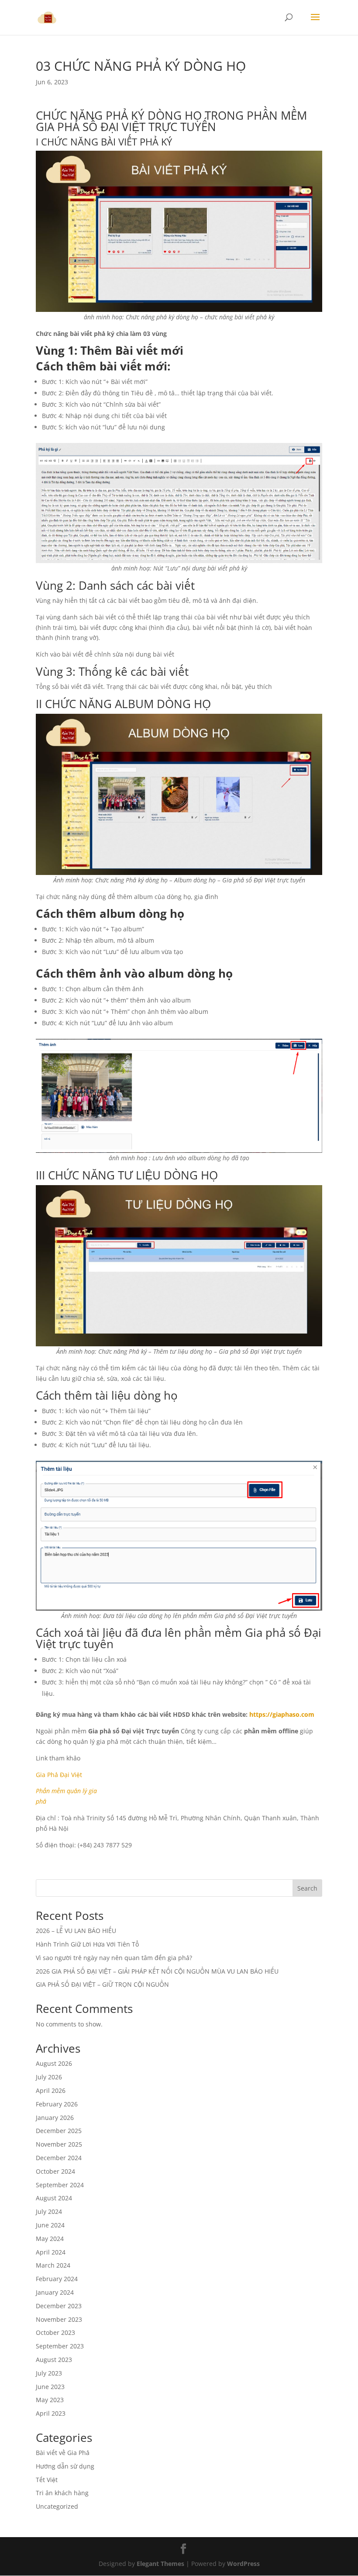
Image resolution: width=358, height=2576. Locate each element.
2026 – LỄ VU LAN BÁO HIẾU (76, 1931)
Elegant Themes (160, 2564)
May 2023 (50, 2400)
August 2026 (54, 2063)
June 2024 (50, 2225)
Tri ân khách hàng (62, 2493)
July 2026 (49, 2077)
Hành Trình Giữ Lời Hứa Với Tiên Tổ (87, 1944)
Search (307, 1888)
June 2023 (50, 2387)
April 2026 (51, 2090)
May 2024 (50, 2239)
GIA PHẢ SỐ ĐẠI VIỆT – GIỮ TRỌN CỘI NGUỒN (102, 1984)
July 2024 (49, 2211)
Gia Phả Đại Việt (59, 1775)
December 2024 (59, 2158)
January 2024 (55, 2292)
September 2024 (60, 2185)
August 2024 (54, 2198)
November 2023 (59, 2319)
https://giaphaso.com (282, 1714)
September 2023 (60, 2346)
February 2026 (57, 2104)
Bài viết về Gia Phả (63, 2453)
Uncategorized (57, 2506)
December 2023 (59, 2306)
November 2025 (59, 2144)
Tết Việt (47, 2480)
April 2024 (51, 2252)
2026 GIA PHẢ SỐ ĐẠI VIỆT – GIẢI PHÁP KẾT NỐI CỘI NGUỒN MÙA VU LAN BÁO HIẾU (157, 1971)
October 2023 (55, 2332)
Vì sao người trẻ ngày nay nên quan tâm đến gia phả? (114, 1958)
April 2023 (51, 2413)
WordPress (243, 2564)
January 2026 (55, 2118)
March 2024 (53, 2265)
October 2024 (55, 2171)
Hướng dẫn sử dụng (65, 2466)
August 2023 (54, 2360)
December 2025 (59, 2131)
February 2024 (57, 2279)
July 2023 (49, 2373)
